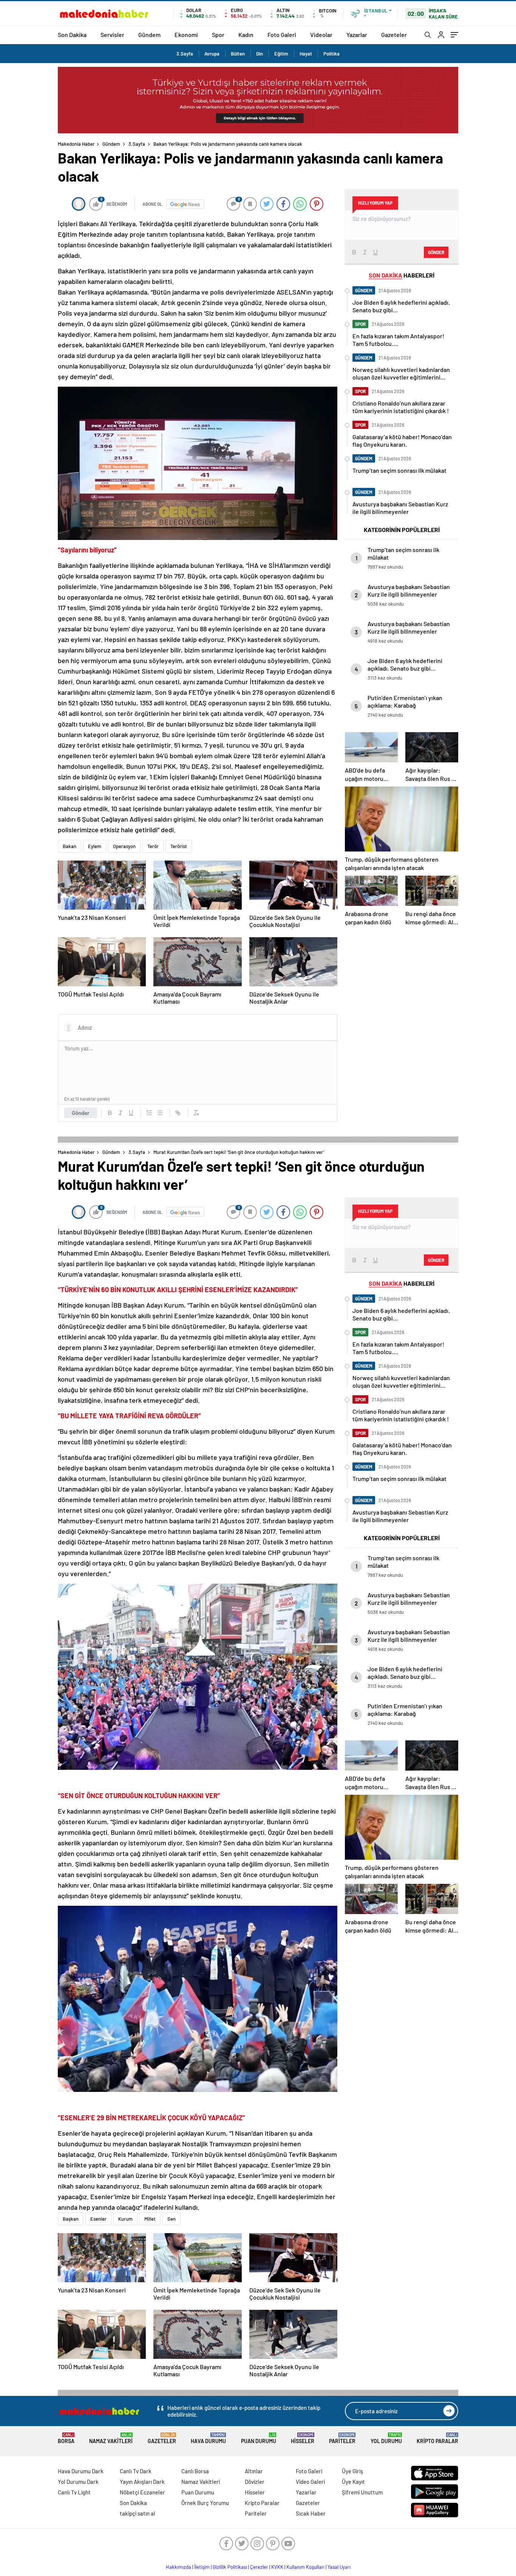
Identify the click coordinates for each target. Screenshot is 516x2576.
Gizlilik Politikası (230, 2567)
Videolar (321, 35)
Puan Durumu (259, 2438)
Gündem (149, 35)
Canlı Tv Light (74, 2492)
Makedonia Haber (76, 144)
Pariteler (342, 2438)
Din (260, 54)
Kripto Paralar (437, 2438)
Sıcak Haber (311, 2513)
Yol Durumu (386, 2438)
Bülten (238, 54)
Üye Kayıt (353, 2482)
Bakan (70, 846)
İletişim (202, 2567)
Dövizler (255, 2482)
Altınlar (254, 2471)
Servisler (112, 35)
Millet (150, 2219)
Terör (153, 846)
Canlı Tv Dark (136, 2471)
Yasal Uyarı (339, 2567)
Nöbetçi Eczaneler (142, 2492)
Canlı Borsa (195, 2471)
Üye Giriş (352, 2471)
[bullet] (160, 1113)
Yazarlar (357, 35)
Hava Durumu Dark (81, 2471)
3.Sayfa (185, 54)
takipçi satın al (137, 2513)
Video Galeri (310, 2482)
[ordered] (149, 1113)
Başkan (71, 2219)
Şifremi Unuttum (362, 2492)
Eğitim (281, 54)
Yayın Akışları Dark (142, 2482)
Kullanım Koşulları (305, 2567)
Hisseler (303, 2438)
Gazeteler (394, 35)
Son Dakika (72, 35)
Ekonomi (186, 35)
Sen (171, 2219)
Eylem (95, 846)
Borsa (66, 2438)
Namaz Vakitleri (111, 2438)
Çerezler (259, 2567)
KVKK (277, 2567)
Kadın (246, 35)
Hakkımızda (178, 2567)
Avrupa (212, 54)
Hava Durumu (208, 2438)
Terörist (179, 846)
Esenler (98, 2219)
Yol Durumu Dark (78, 2482)
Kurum (125, 2219)
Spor (218, 35)
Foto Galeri (282, 35)
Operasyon (124, 846)
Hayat (306, 54)
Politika (331, 54)
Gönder (81, 1113)
